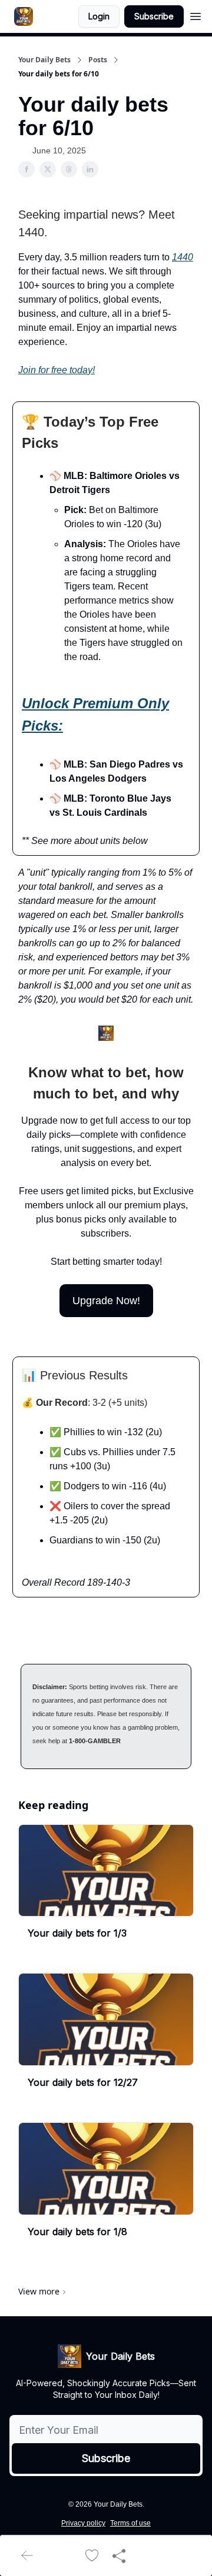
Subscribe (154, 16)
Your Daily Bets (44, 60)
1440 (183, 257)
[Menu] (196, 15)
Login (99, 16)
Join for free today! (57, 370)
